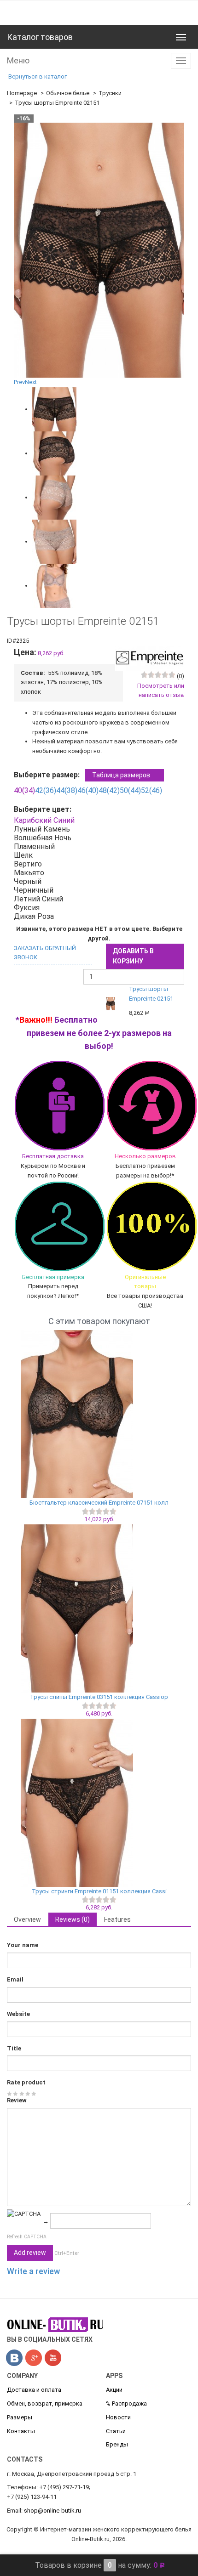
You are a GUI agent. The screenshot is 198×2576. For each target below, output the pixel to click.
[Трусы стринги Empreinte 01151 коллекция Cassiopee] (99, 1803)
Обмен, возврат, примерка (45, 2403)
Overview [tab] (27, 1919)
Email (15, 1979)
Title (14, 2048)
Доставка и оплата (34, 2390)
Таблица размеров (121, 775)
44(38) (67, 790)
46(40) (88, 790)
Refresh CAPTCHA (27, 2237)
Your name (23, 1945)
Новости (118, 2417)
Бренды (117, 2444)
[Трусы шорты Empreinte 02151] (54, 409)
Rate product (26, 2082)
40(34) (24, 790)
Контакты (21, 2431)
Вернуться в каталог (37, 76)
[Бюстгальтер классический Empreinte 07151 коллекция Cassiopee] (99, 1414)
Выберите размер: (82, 775)
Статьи (116, 2431)
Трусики (110, 93)
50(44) (130, 790)
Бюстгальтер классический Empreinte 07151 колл (99, 1503)
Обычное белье (68, 93)
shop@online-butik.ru (52, 2511)
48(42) (109, 790)
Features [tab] (117, 1919)
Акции (114, 2390)
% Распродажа (126, 2403)
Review (17, 2100)
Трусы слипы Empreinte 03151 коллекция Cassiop (99, 1697)
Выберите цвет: (44, 809)
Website (18, 2014)
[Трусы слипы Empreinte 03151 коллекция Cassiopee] (99, 1608)
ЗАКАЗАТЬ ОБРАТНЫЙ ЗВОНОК (45, 953)
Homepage (22, 93)
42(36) (46, 790)
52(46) (151, 790)
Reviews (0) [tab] (73, 1919)
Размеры (20, 2417)
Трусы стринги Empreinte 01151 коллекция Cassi (99, 1891)
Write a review (33, 2271)
